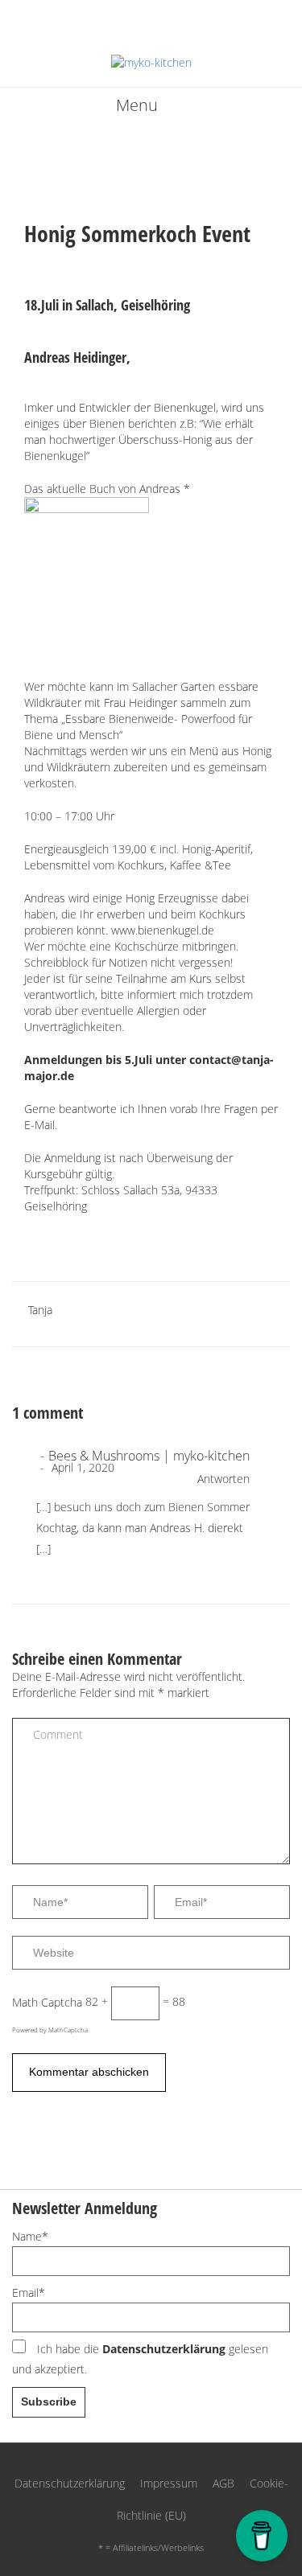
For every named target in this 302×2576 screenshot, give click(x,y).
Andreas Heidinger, (77, 357)
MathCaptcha (68, 2030)
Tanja (40, 1310)
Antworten (223, 1479)
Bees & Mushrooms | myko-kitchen (149, 1456)
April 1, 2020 (81, 1467)
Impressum (169, 2483)
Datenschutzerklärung (164, 2349)
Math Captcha (47, 2001)
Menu (137, 105)
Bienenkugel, (184, 407)
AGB (223, 2483)
